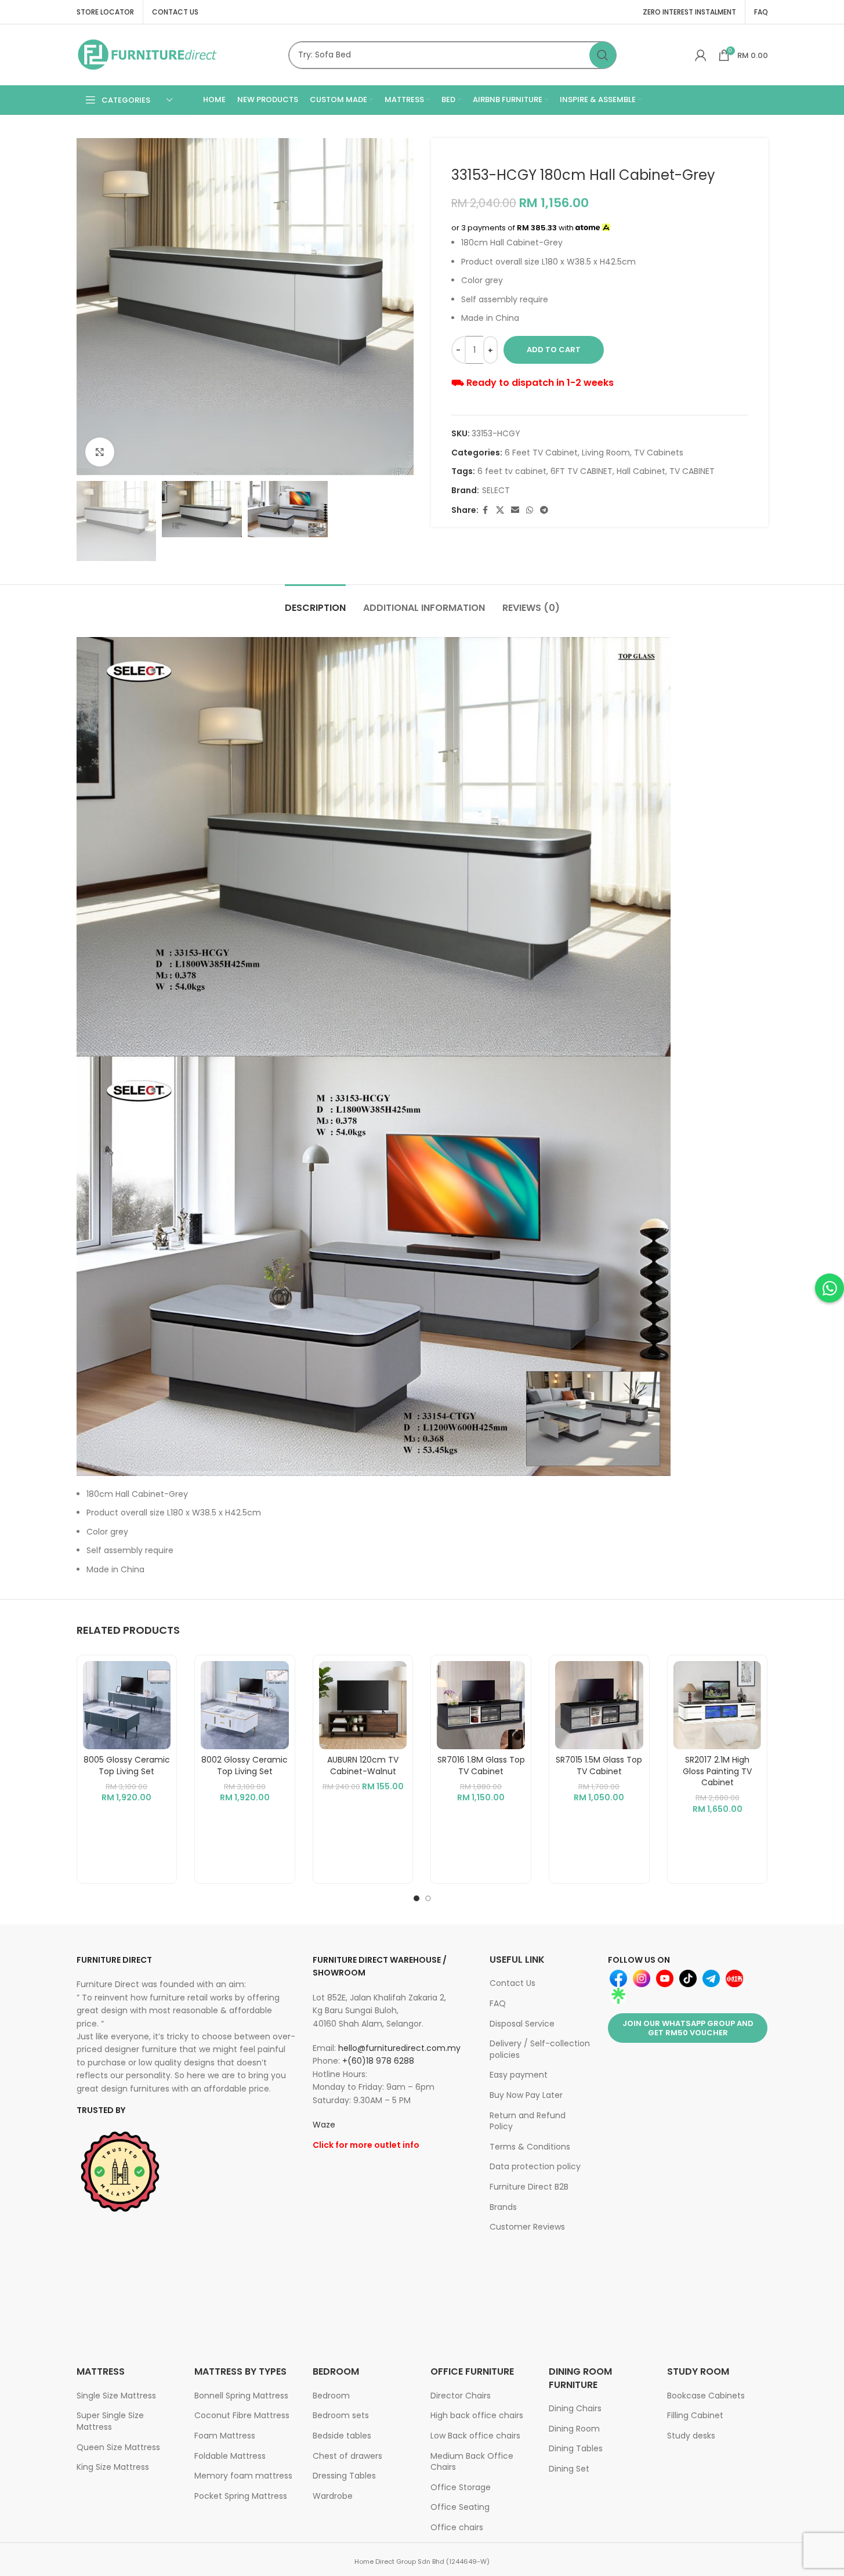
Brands (503, 2207)
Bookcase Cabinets (706, 2396)
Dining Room (574, 2429)
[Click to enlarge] (100, 452)
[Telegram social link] (544, 510)
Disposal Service (522, 2024)
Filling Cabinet (695, 2415)
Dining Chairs (575, 2408)
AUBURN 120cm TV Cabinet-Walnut (363, 1765)
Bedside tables (342, 2436)
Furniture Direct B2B (529, 2187)
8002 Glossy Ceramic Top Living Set (244, 1765)
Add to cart (554, 350)
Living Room (606, 453)
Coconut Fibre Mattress (242, 2415)
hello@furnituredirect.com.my (399, 2048)
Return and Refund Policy (528, 2121)
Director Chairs (461, 2396)
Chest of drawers (347, 2456)
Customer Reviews (527, 2227)
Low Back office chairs (475, 2436)
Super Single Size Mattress (110, 2421)
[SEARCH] (603, 55)
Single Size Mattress (116, 2396)
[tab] (315, 602)
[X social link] (500, 510)
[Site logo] (148, 54)
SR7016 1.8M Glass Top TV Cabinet (481, 1765)
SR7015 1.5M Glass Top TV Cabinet (599, 1765)
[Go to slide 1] (416, 1898)
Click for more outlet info (366, 2145)
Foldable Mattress (230, 2456)
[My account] (701, 55)
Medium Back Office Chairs (472, 2462)
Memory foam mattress (243, 2476)
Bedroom (331, 2396)
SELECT (496, 490)
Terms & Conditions (530, 2147)
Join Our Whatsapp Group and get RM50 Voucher (688, 2028)
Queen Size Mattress (118, 2447)
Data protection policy (535, 2166)
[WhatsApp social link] (530, 510)
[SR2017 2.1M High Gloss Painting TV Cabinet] (718, 1705)
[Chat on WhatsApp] (829, 1288)
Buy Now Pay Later (526, 2095)
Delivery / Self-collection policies (540, 2049)
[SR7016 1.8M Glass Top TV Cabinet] (481, 1705)
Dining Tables (576, 2448)
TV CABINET (692, 471)
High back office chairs (477, 2415)
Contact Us (512, 1983)
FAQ (498, 2003)
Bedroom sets (341, 2415)
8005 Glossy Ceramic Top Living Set (127, 1765)
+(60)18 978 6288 (378, 2061)
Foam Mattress (225, 2436)
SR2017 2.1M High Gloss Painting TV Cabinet (717, 1771)
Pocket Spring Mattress (241, 2496)
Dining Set (569, 2469)
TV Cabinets (659, 453)
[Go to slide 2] (428, 1898)
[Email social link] (515, 510)
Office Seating (460, 2507)
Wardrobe (333, 2496)
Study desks (691, 2436)
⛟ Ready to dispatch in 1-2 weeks (533, 383)
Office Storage (461, 2487)
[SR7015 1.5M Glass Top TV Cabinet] (599, 1705)
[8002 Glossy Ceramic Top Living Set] (245, 1705)
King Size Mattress (113, 2467)
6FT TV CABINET (582, 471)
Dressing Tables (344, 2476)
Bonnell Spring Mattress (241, 2396)
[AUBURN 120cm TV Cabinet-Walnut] (363, 1705)
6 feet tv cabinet (512, 471)
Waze (324, 2125)
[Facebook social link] (486, 510)
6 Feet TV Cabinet (541, 453)
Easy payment (519, 2075)
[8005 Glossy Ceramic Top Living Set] (127, 1705)
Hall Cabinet (641, 471)
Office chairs (457, 2527)
